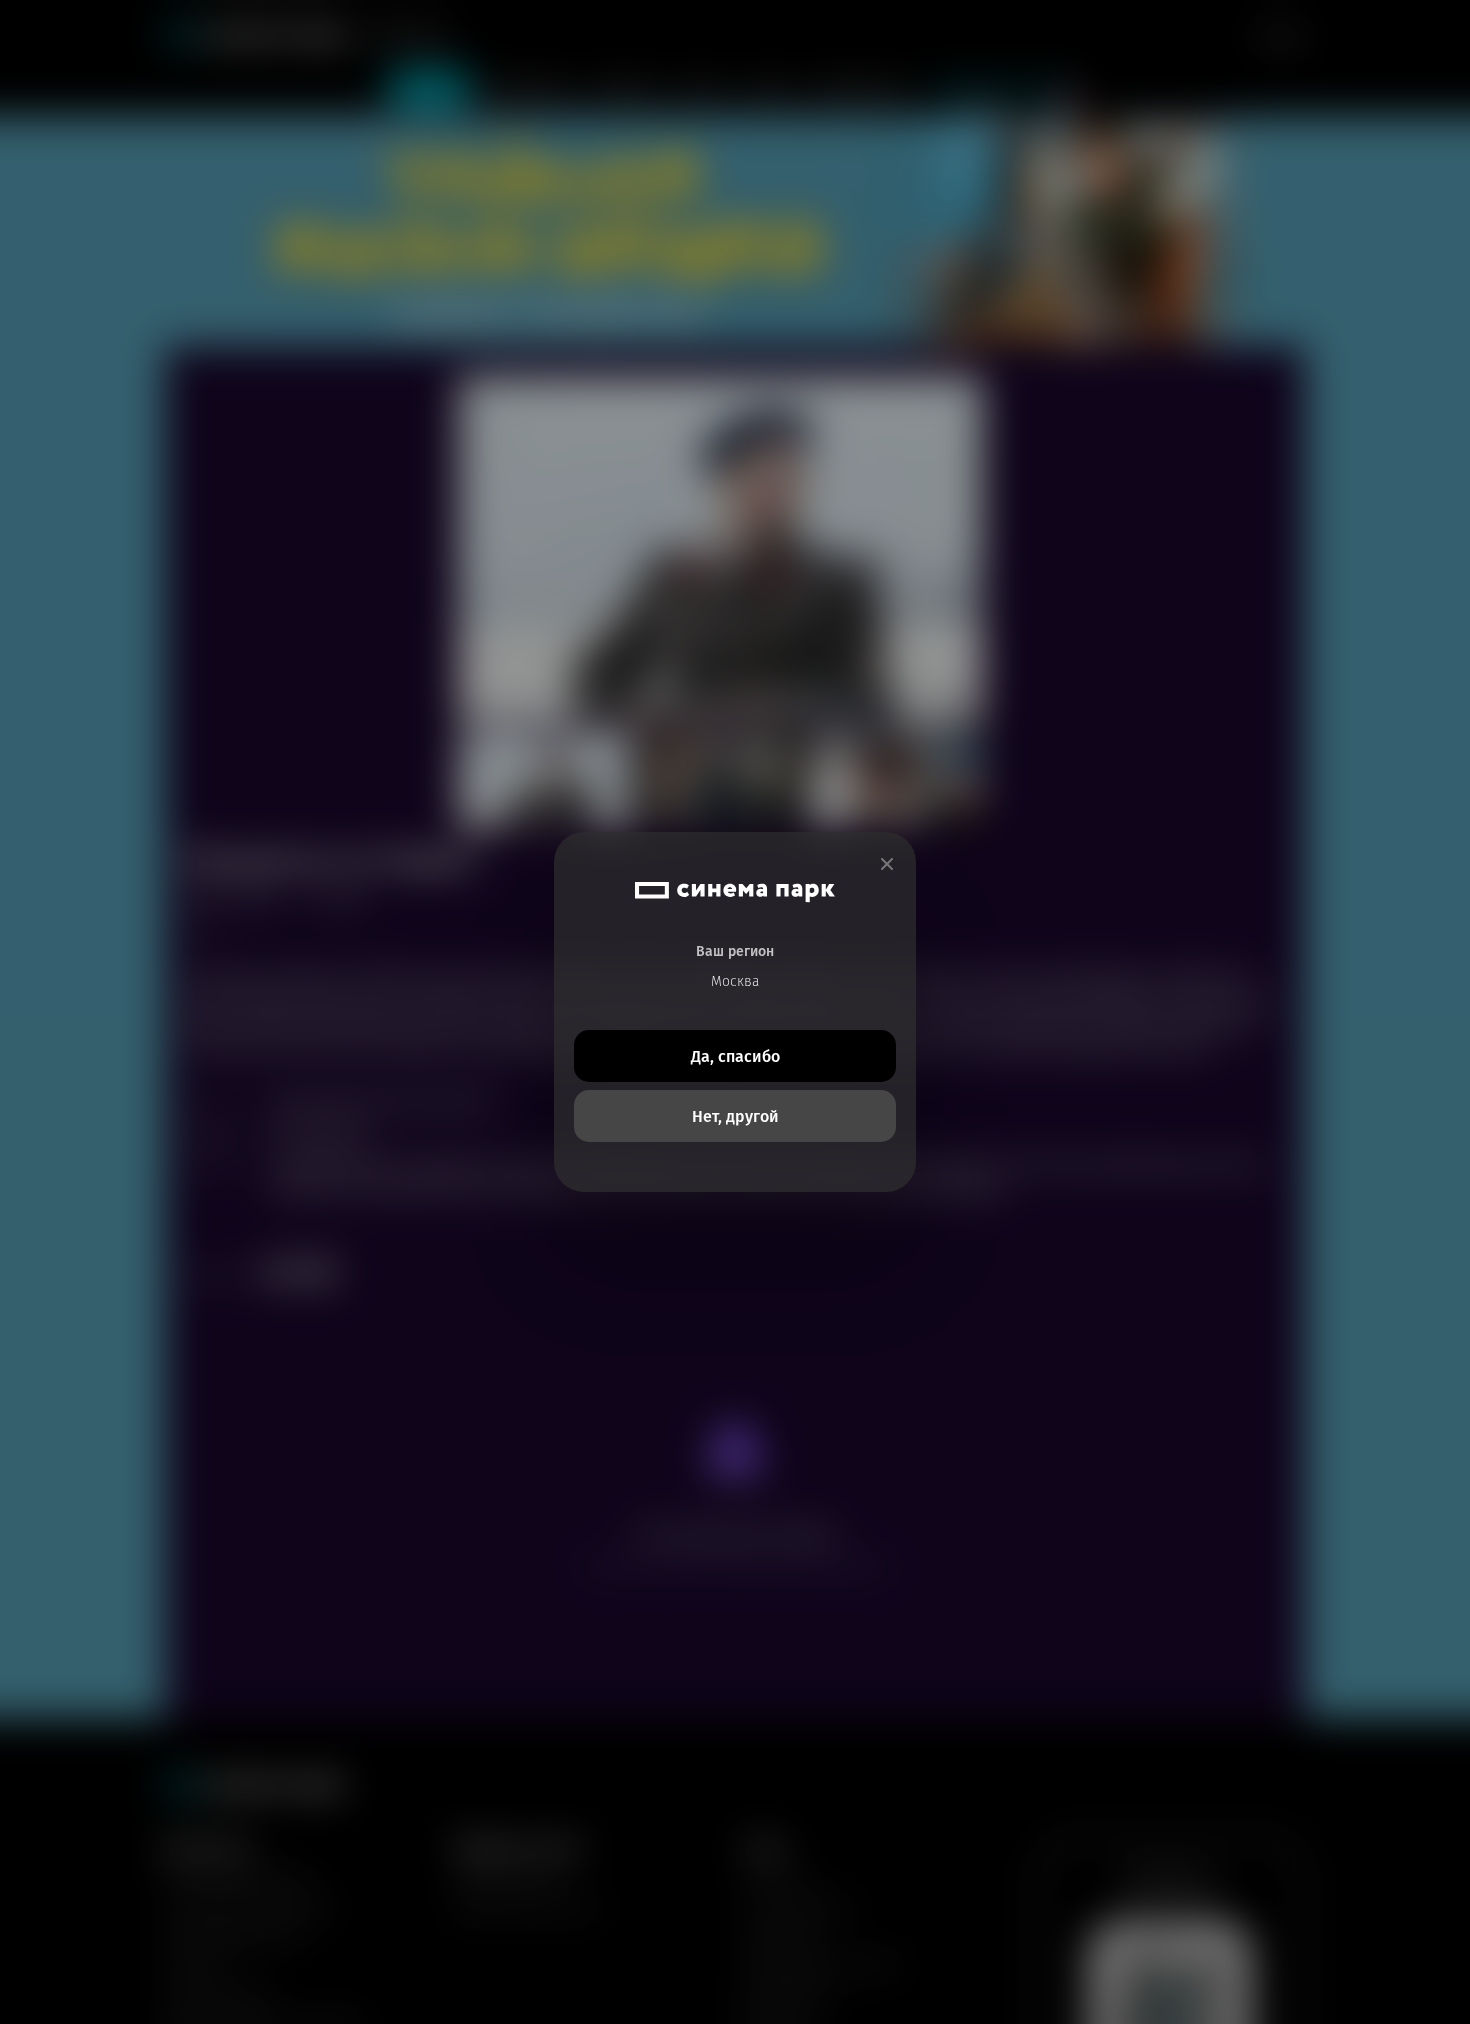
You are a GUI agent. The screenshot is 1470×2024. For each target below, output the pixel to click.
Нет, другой (735, 1116)
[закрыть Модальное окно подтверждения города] (887, 864)
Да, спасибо (735, 1056)
